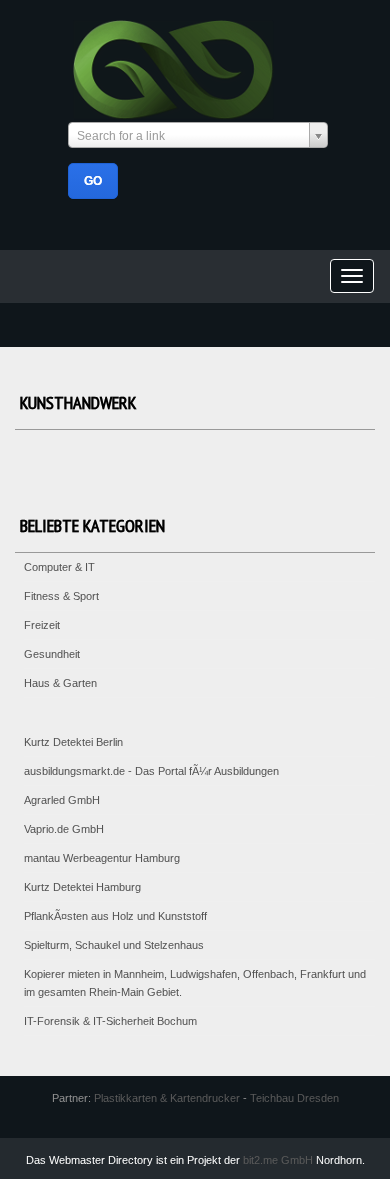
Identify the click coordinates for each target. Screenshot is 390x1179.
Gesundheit (52, 654)
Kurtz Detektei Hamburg (82, 887)
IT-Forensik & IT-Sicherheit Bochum (110, 1021)
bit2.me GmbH (278, 1160)
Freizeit (42, 625)
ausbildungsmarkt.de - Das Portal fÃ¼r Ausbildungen (151, 771)
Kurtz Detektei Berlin (73, 742)
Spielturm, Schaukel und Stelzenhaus (114, 945)
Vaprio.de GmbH (64, 829)
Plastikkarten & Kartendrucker (167, 1098)
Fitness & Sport (61, 596)
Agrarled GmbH (62, 800)
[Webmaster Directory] (173, 67)
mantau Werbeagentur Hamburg (102, 858)
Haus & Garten (60, 683)
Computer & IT (59, 567)
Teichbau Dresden (294, 1098)
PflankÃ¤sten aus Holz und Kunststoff (115, 916)
